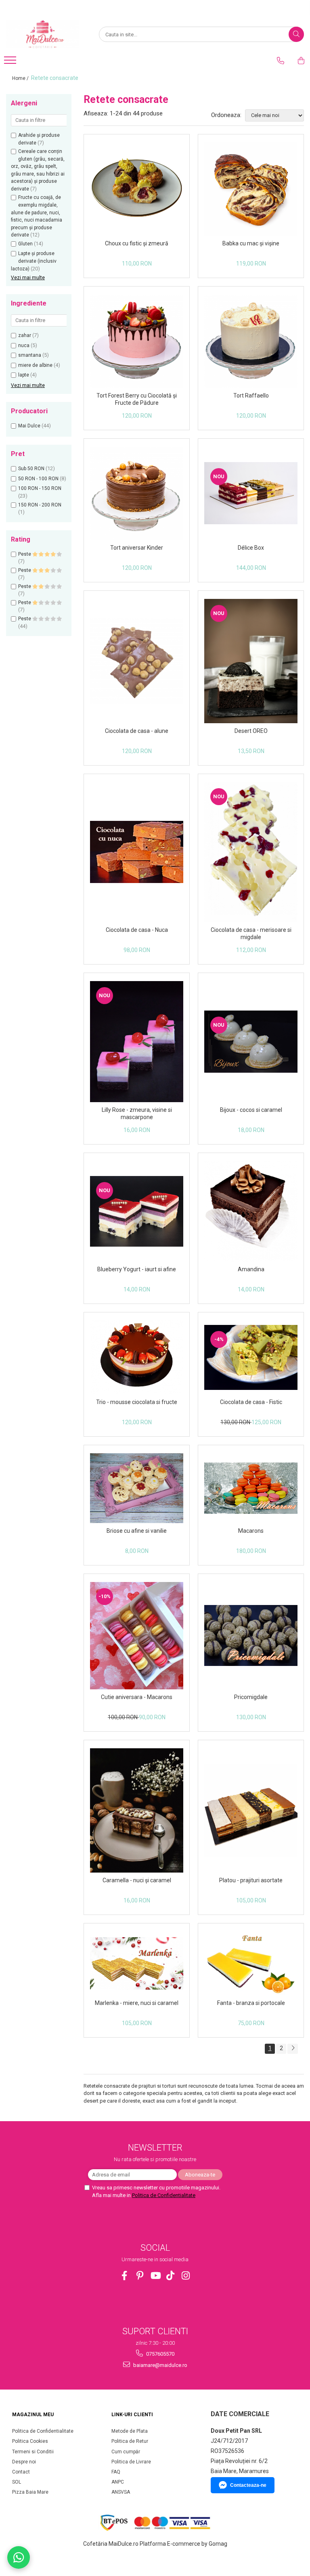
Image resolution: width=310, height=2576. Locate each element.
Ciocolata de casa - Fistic (251, 1402)
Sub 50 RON (31, 469)
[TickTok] (171, 2276)
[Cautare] (296, 34)
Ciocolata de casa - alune (137, 731)
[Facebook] (125, 2276)
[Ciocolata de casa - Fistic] (251, 1357)
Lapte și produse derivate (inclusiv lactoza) (34, 261)
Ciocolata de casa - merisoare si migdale (251, 933)
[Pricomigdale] (251, 1635)
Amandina (251, 1269)
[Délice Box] (251, 493)
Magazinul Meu (33, 2415)
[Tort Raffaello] (251, 341)
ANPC (118, 2482)
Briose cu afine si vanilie (137, 1531)
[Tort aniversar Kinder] (137, 493)
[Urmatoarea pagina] (293, 2049)
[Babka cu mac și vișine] (251, 189)
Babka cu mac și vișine (251, 243)
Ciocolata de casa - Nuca (137, 930)
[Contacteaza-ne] (281, 61)
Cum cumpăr (126, 2452)
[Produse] (11, 63)
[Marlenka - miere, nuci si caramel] (137, 1963)
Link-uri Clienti (132, 2415)
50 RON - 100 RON (38, 479)
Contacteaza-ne (248, 2485)
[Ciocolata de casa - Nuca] (137, 852)
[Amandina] (251, 1211)
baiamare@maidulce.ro (160, 2365)
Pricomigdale (251, 1697)
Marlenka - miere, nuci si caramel (137, 2003)
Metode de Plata (130, 2431)
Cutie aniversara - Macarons (137, 1697)
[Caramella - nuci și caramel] (137, 1810)
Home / (21, 78)
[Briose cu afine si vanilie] (137, 1488)
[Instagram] (186, 2276)
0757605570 (160, 2354)
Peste (25, 554)
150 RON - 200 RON (40, 505)
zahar (25, 335)
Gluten (25, 244)
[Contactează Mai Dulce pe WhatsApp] (19, 2557)
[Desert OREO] (251, 661)
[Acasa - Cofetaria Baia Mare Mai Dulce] (46, 34)
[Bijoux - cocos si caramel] (251, 1042)
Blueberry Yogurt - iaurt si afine (137, 1269)
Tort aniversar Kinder (137, 548)
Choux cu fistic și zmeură (137, 243)
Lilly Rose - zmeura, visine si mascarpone (137, 1113)
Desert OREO (251, 731)
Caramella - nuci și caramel (137, 1880)
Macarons (251, 1531)
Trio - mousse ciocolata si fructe (137, 1402)
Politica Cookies (30, 2441)
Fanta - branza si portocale (251, 2003)
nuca (24, 345)
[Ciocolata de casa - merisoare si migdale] (251, 852)
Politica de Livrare (131, 2462)
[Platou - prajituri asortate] (251, 1811)
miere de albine (35, 365)
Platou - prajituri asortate (251, 1880)
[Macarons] (251, 1488)
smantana (30, 355)
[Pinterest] (140, 2276)
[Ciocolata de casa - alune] (137, 661)
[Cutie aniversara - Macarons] (137, 1636)
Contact (21, 2472)
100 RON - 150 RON (40, 488)
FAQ (116, 2472)
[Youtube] (155, 2276)
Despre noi (24, 2462)
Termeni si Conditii (33, 2452)
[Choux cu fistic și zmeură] (137, 189)
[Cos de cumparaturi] (301, 61)
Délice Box (251, 548)
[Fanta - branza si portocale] (251, 1963)
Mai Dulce (29, 426)
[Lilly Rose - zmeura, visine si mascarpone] (137, 1042)
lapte (24, 375)
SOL (17, 2482)
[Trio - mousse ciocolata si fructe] (137, 1357)
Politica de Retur (130, 2441)
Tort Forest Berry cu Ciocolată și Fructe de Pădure (137, 399)
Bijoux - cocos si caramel (251, 1110)
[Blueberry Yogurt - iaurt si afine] (137, 1212)
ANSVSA (121, 2492)
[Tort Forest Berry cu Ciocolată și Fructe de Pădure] (137, 341)
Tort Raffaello (251, 396)
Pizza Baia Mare (30, 2492)
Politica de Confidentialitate (164, 2195)
